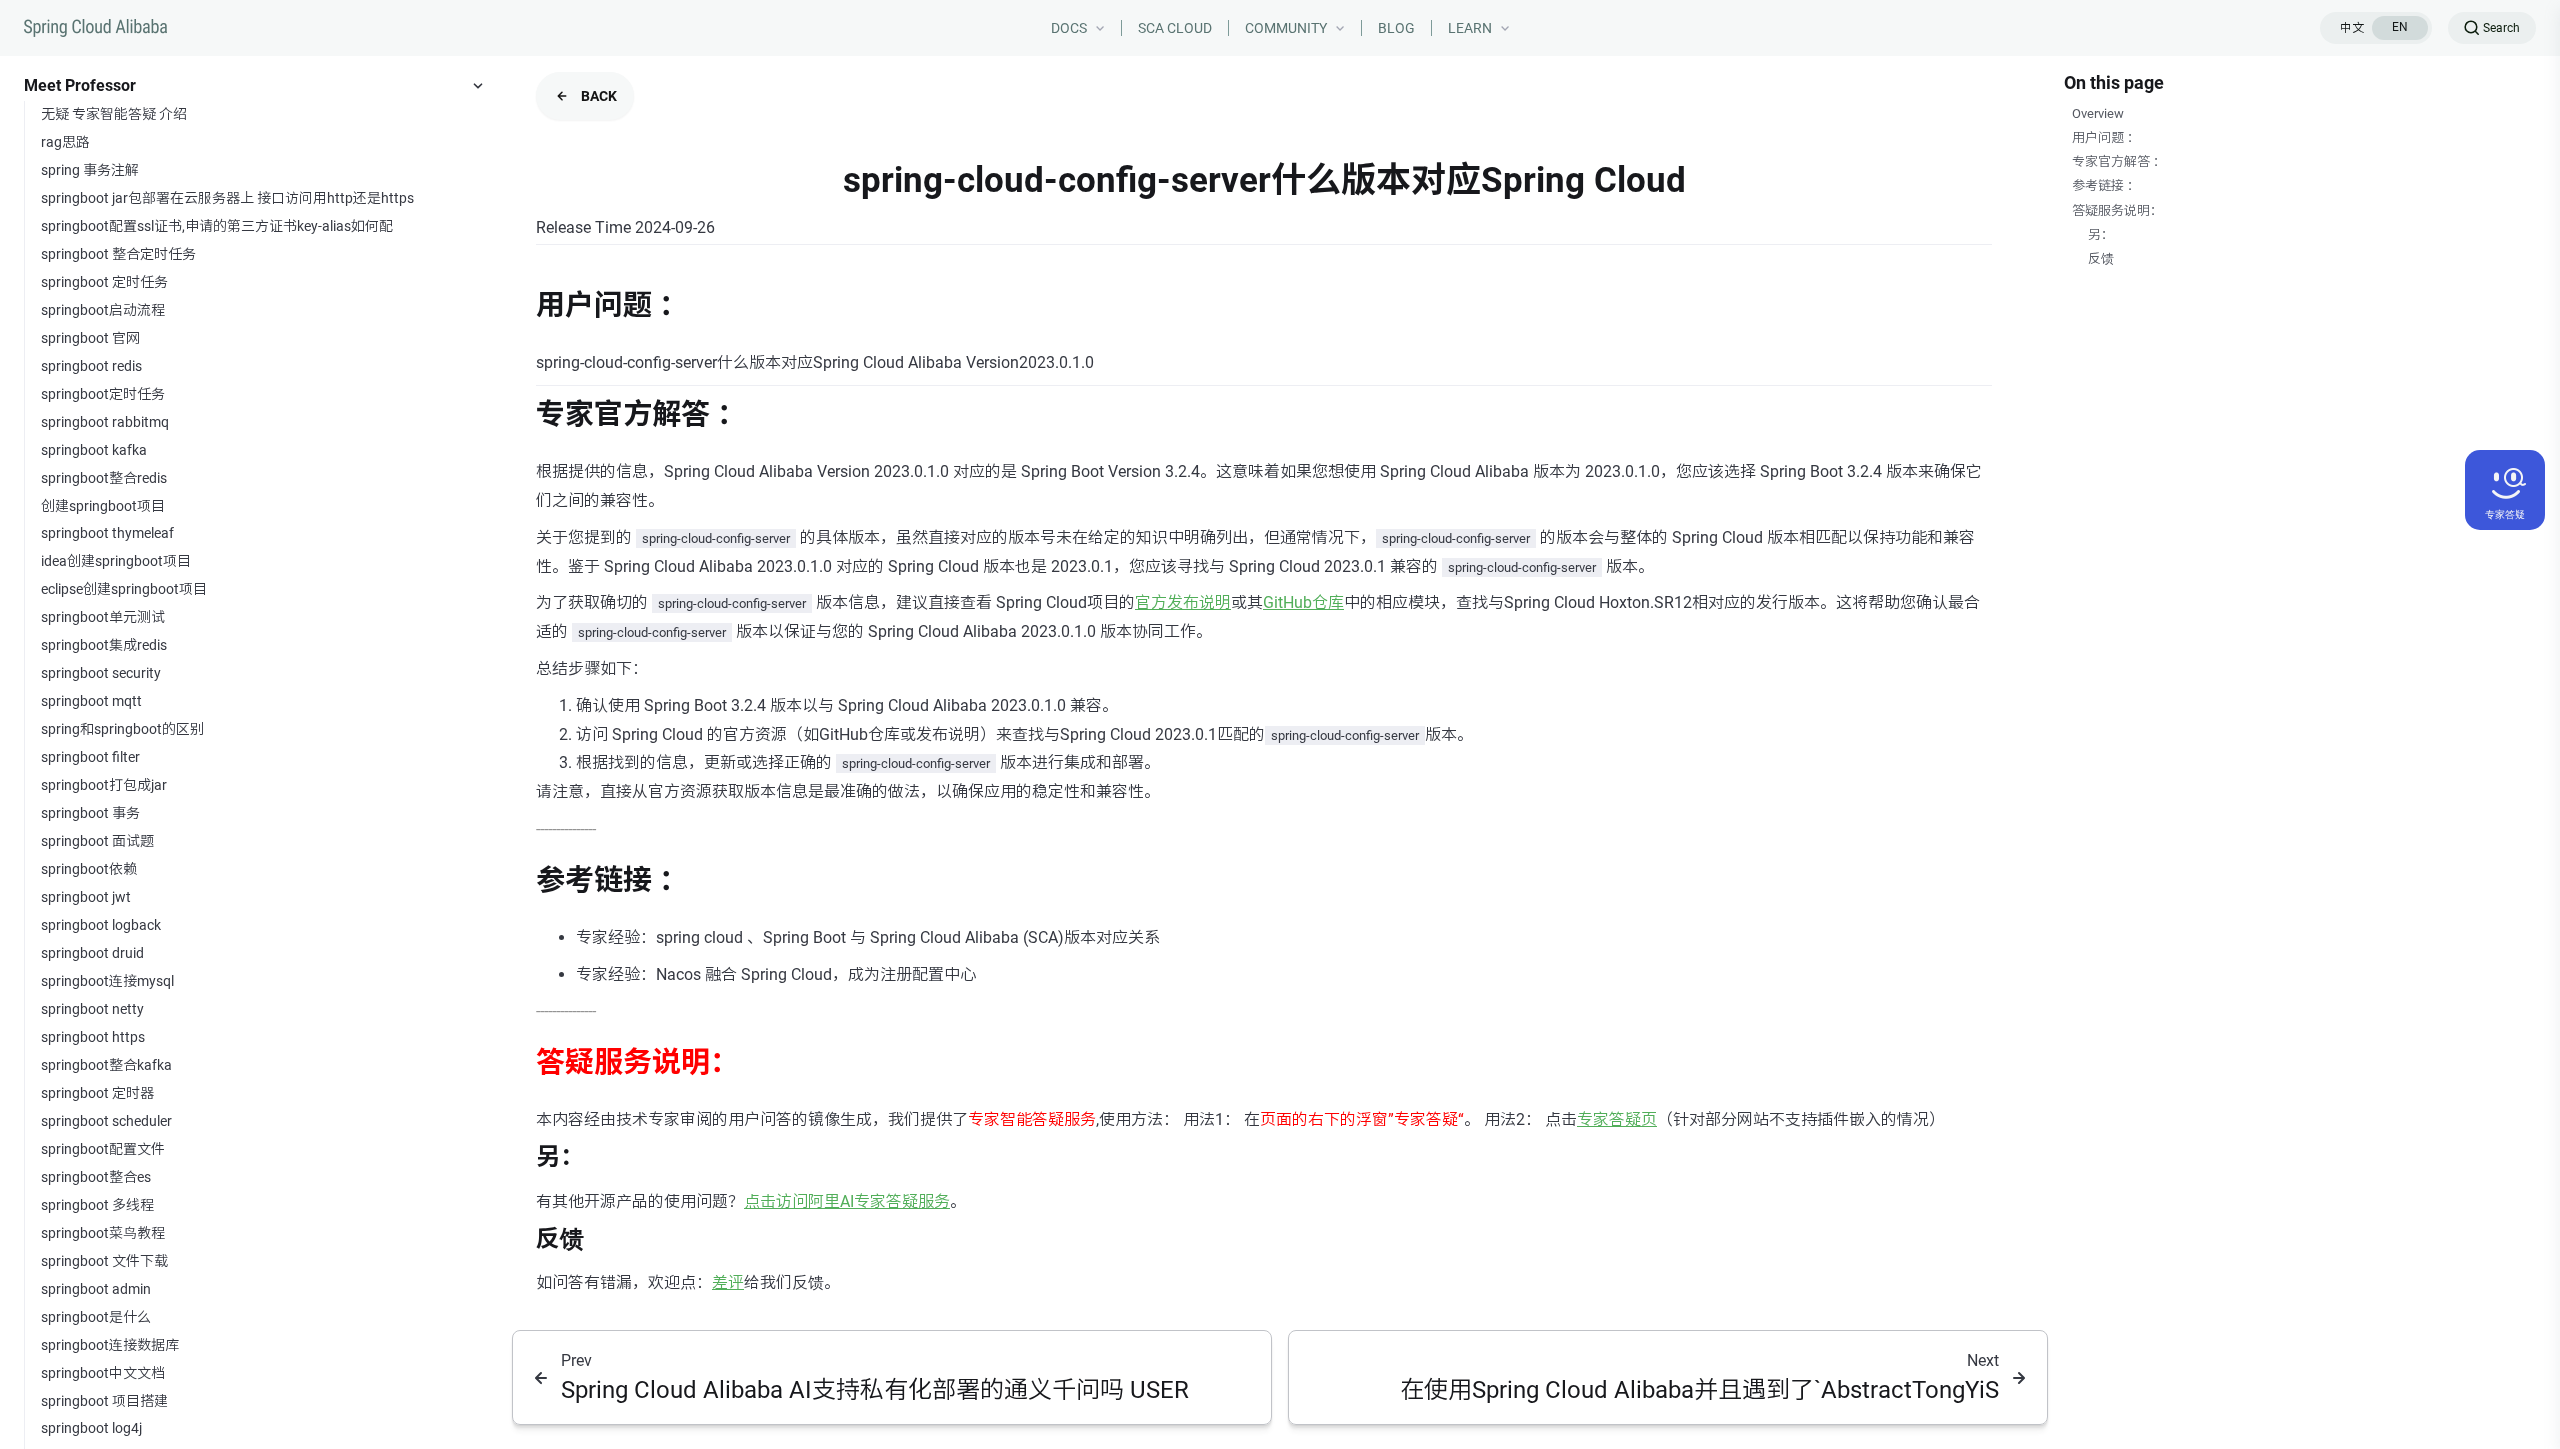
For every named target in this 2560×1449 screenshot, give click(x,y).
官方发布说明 (1183, 602)
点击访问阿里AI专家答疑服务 (847, 1201)
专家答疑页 (1617, 1119)
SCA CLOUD (1175, 28)
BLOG (1396, 28)
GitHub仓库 (1303, 602)
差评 (728, 1282)
